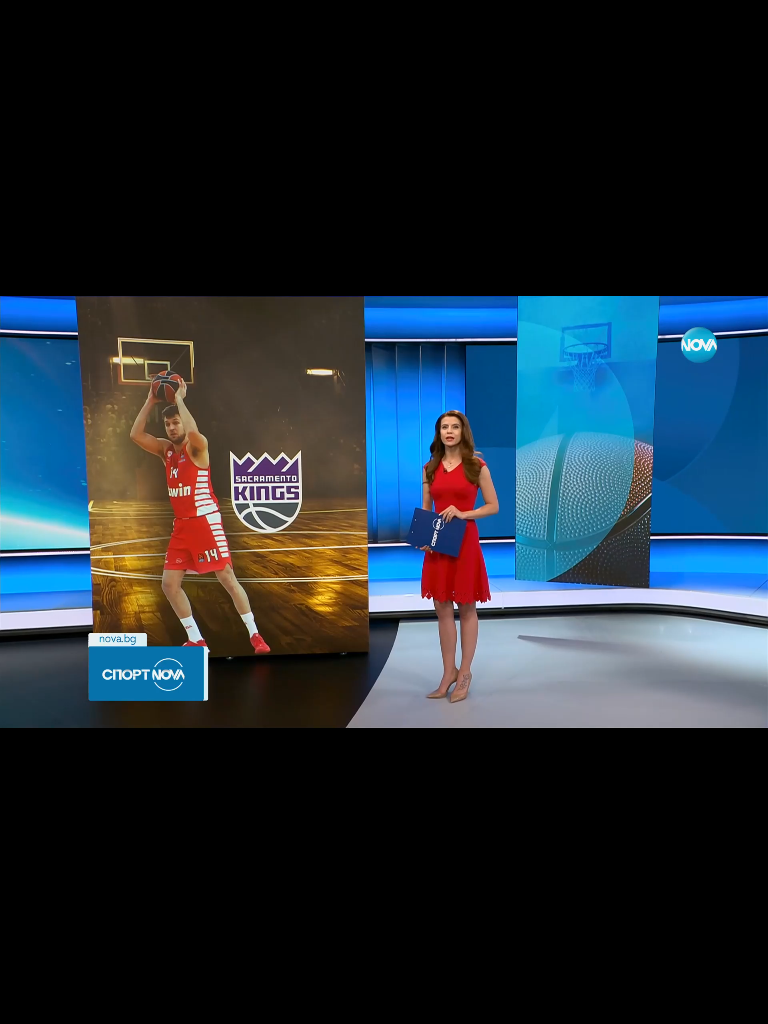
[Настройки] (729, 35)
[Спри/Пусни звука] (75, 998)
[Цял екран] (689, 998)
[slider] (47, 970)
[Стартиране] (33, 998)
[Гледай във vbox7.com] (731, 998)
